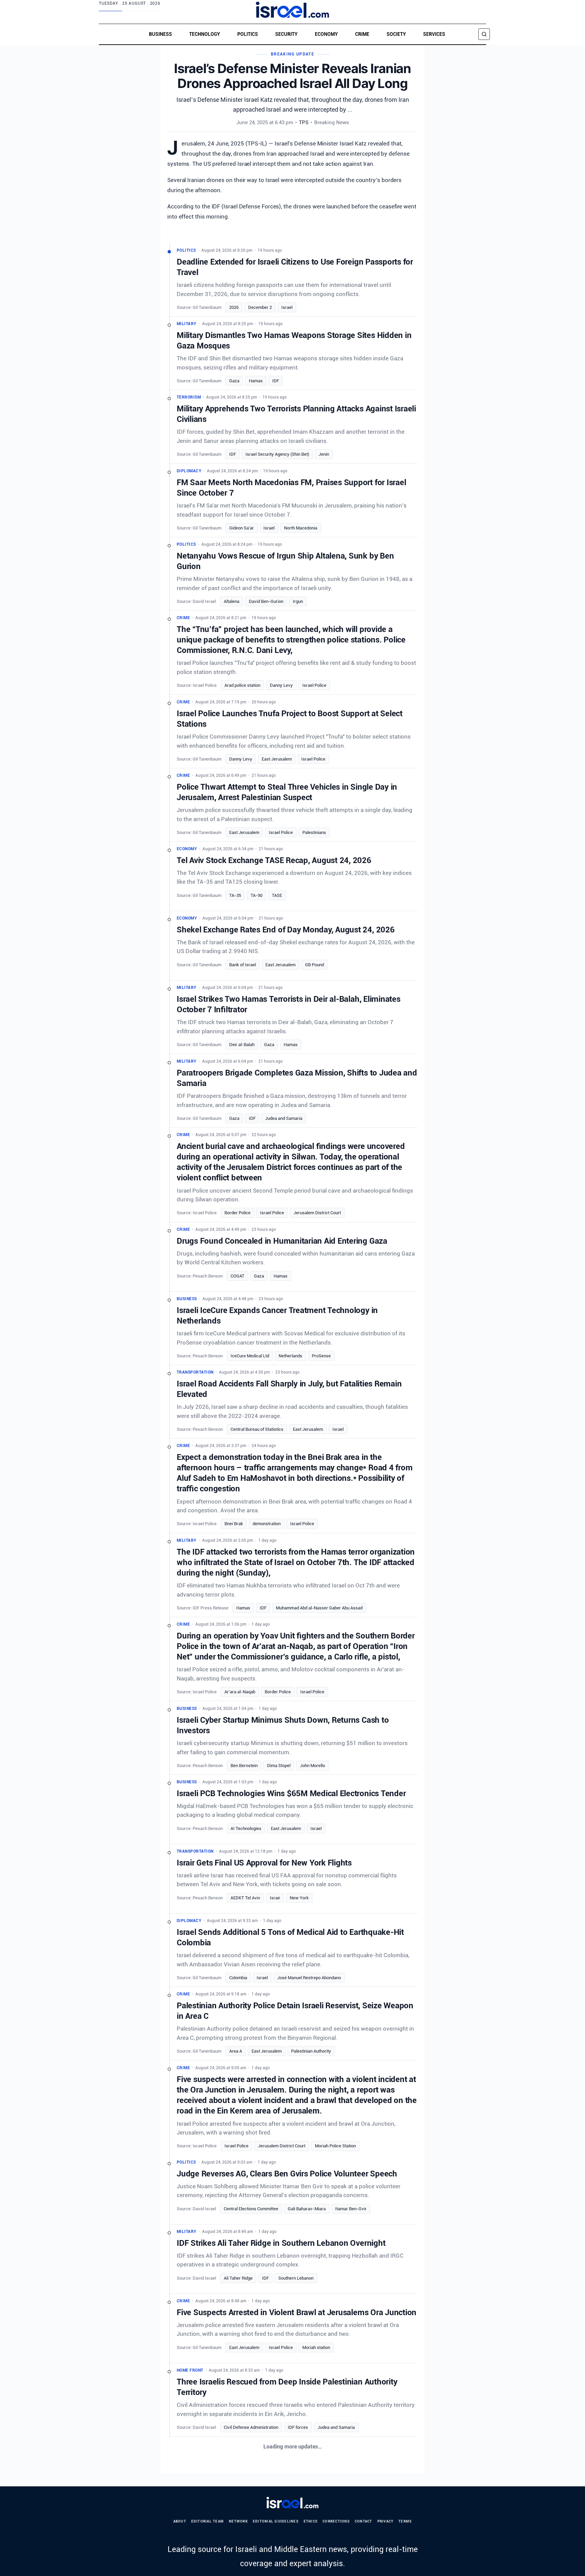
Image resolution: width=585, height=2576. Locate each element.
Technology (205, 34)
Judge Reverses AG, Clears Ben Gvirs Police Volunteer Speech (287, 2174)
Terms (405, 2521)
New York (299, 1898)
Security (286, 34)
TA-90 (256, 895)
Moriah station (316, 2347)
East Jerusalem (277, 759)
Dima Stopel (279, 1766)
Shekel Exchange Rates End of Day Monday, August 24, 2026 (286, 930)
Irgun (298, 601)
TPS (304, 122)
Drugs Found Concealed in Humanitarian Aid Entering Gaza (282, 1241)
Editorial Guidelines (276, 2521)
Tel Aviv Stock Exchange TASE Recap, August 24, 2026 (274, 860)
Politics (248, 34)
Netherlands (290, 1355)
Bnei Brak (234, 1524)
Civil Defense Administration (251, 2427)
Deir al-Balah (242, 1045)
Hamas (256, 381)
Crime (362, 34)
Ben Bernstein (244, 1766)
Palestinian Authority (311, 2051)
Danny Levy (281, 685)
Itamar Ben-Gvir (351, 2209)
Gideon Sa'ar (242, 528)
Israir (275, 1898)
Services (434, 34)
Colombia (238, 1978)
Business (160, 34)
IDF (276, 381)
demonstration (267, 1524)
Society (396, 34)
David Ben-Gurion (266, 601)
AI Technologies (246, 1828)
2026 (234, 307)
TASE (277, 895)
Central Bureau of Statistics (257, 1429)
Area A (236, 2051)
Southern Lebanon (296, 2278)
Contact (364, 2521)
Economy (326, 34)
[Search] (484, 34)
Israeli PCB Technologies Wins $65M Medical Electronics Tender (291, 1793)
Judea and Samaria (284, 1118)
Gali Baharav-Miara (307, 2209)
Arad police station (242, 685)
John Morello (312, 1766)
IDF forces (298, 2427)
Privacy (386, 2521)
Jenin (324, 454)
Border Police (237, 1213)
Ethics (311, 2521)
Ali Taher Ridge (238, 2278)
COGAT (237, 1276)
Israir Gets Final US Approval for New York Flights (264, 1863)
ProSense (321, 1355)
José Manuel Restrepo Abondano (309, 1978)
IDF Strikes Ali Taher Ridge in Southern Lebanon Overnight (281, 2243)
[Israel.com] (293, 2503)
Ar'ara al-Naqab (240, 1692)
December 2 (260, 307)
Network (238, 2521)
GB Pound (315, 965)
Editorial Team (208, 2521)
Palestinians (314, 832)
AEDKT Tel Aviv (245, 1898)
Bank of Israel (243, 965)
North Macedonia (301, 528)
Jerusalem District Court (317, 1213)
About (180, 2521)
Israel (287, 307)
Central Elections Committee (251, 2209)
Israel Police (314, 685)
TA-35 (235, 895)
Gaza (234, 381)
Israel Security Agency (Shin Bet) (277, 454)
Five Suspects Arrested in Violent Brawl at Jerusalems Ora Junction (297, 2312)
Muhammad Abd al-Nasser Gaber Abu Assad (319, 1608)
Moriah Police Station (335, 2146)
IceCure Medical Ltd (250, 1355)
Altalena (232, 601)
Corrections (336, 2521)
